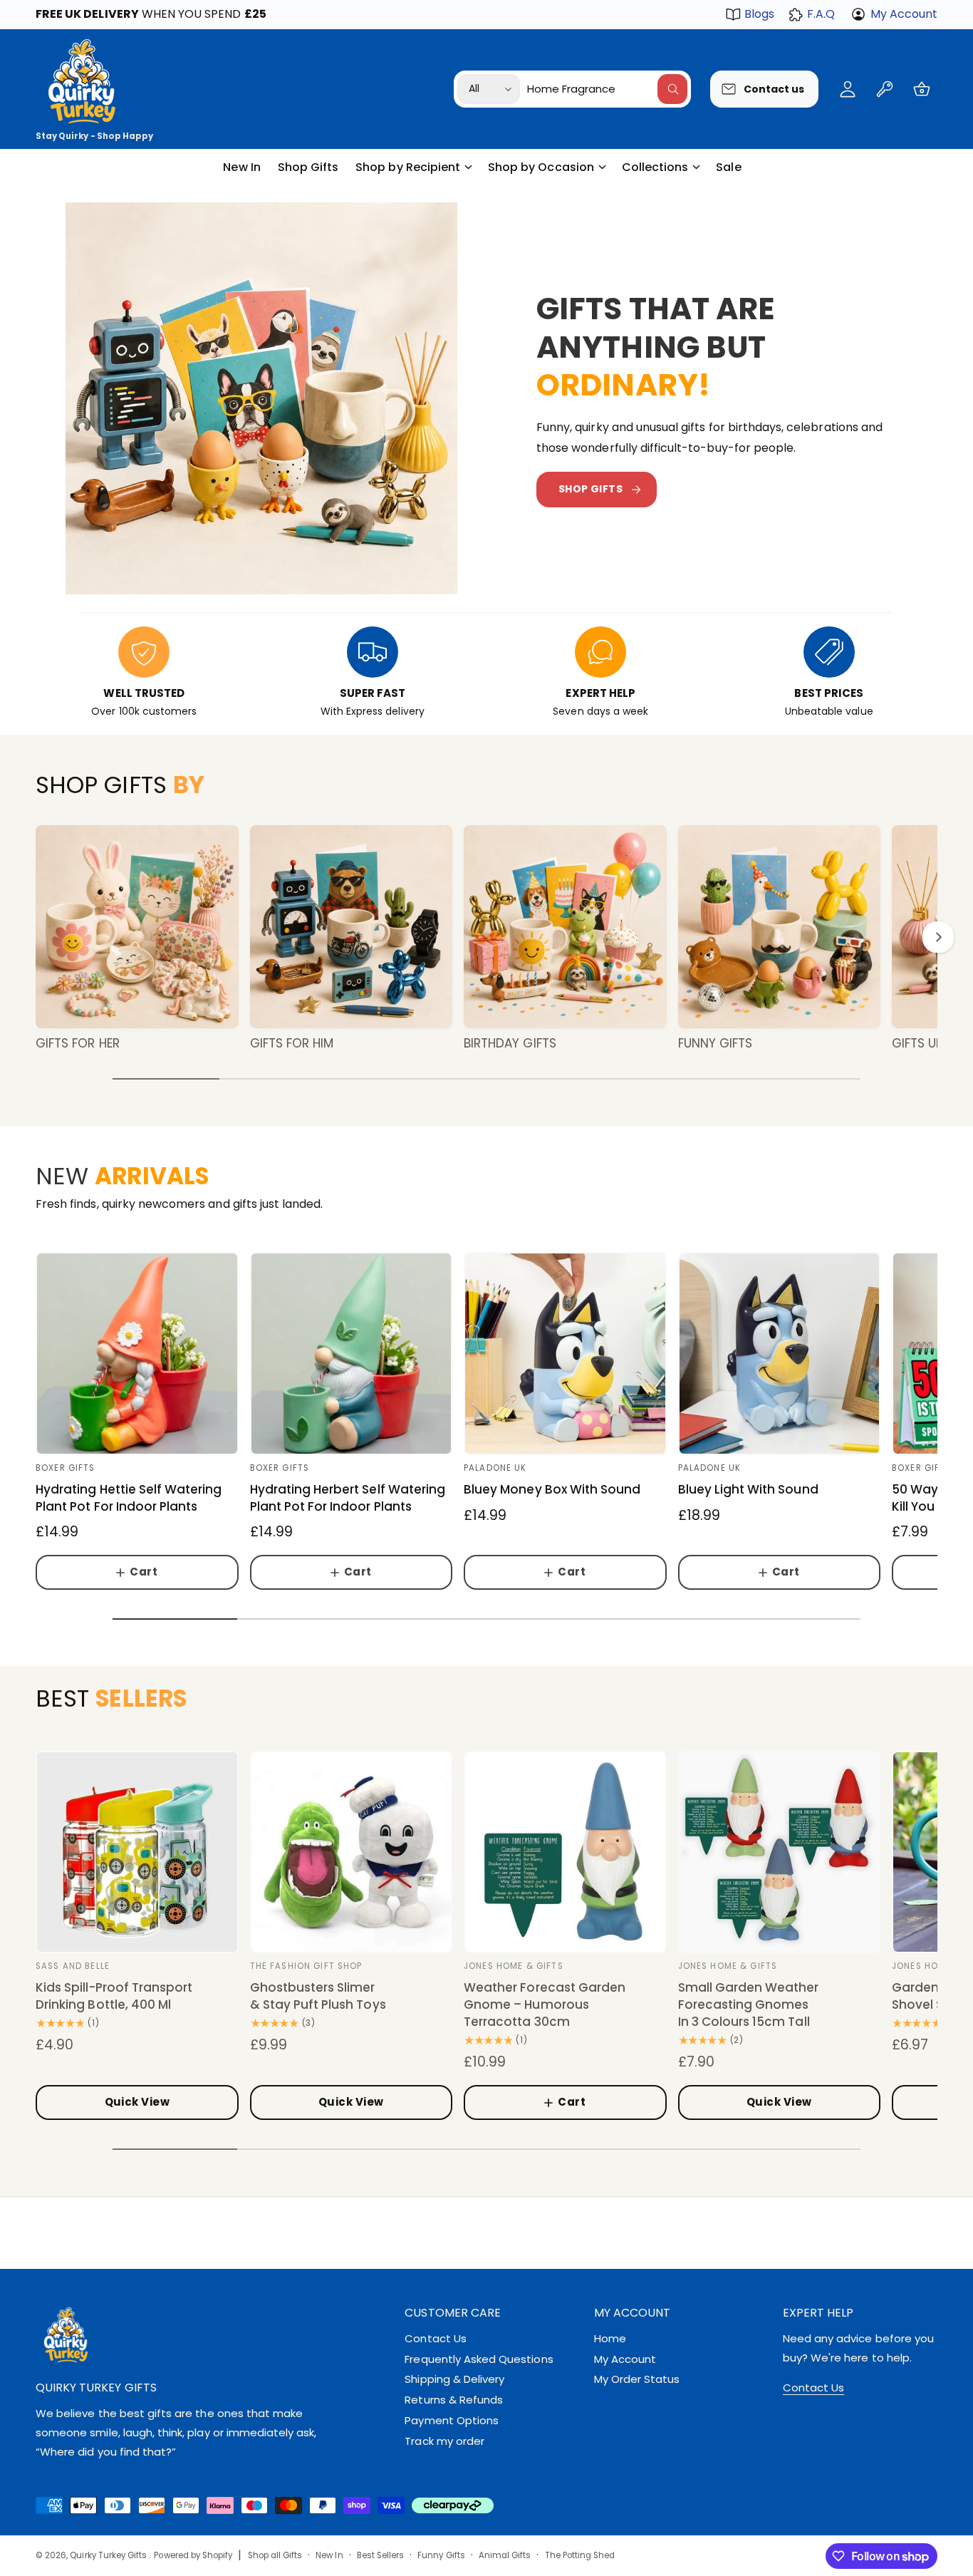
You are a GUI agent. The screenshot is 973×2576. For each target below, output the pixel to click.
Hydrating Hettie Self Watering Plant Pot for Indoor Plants (129, 1498)
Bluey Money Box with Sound (552, 1490)
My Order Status (637, 2379)
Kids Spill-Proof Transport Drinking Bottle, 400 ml (114, 1996)
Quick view (137, 2102)
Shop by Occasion (541, 167)
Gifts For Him (292, 1043)
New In (329, 2555)
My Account (904, 14)
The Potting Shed (580, 2555)
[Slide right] (938, 937)
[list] (486, 673)
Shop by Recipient (408, 167)
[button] (922, 89)
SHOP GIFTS (590, 489)
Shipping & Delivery (454, 2379)
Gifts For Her (78, 1043)
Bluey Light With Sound (748, 1490)
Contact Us (435, 2338)
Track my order (444, 2441)
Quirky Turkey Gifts (109, 2555)
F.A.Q (821, 14)
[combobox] (607, 89)
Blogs (759, 14)
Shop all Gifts (275, 2555)
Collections (655, 167)
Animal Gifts (505, 2555)
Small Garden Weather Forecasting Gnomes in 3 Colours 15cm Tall (749, 2005)
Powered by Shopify (193, 2555)
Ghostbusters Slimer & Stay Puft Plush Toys (318, 1996)
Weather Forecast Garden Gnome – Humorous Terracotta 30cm (545, 2005)
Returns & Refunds (454, 2400)
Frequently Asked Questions (479, 2359)
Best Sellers (381, 2555)
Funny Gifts (716, 1043)
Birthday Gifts (510, 1043)
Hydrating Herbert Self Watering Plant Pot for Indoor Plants (348, 1498)
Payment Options (452, 2420)
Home (610, 2338)
